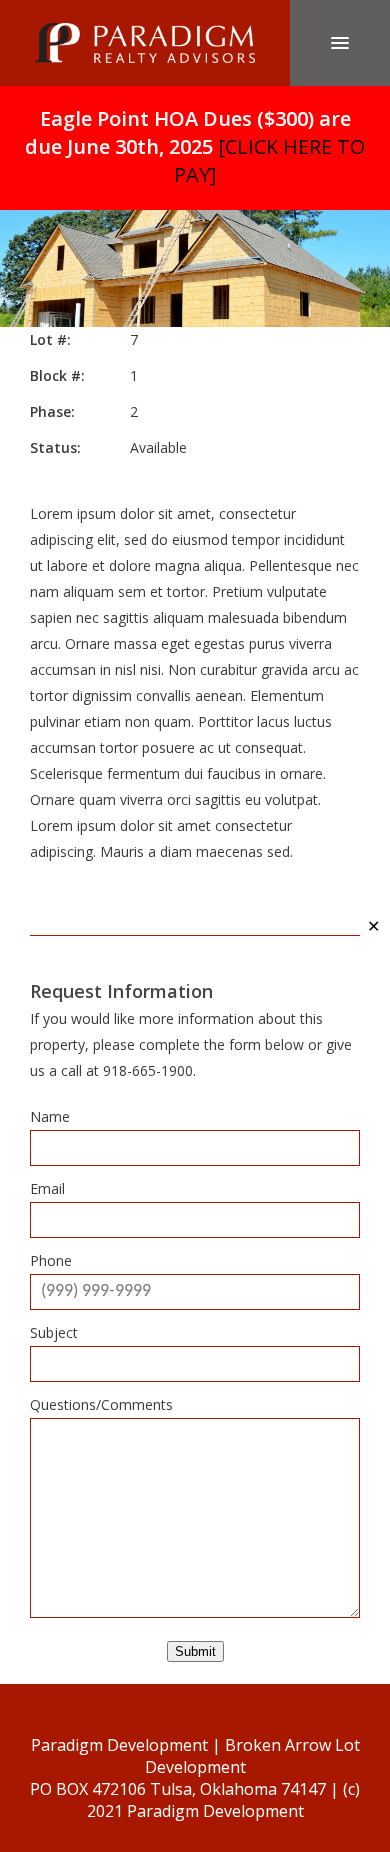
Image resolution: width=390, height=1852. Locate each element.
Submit (195, 1651)
